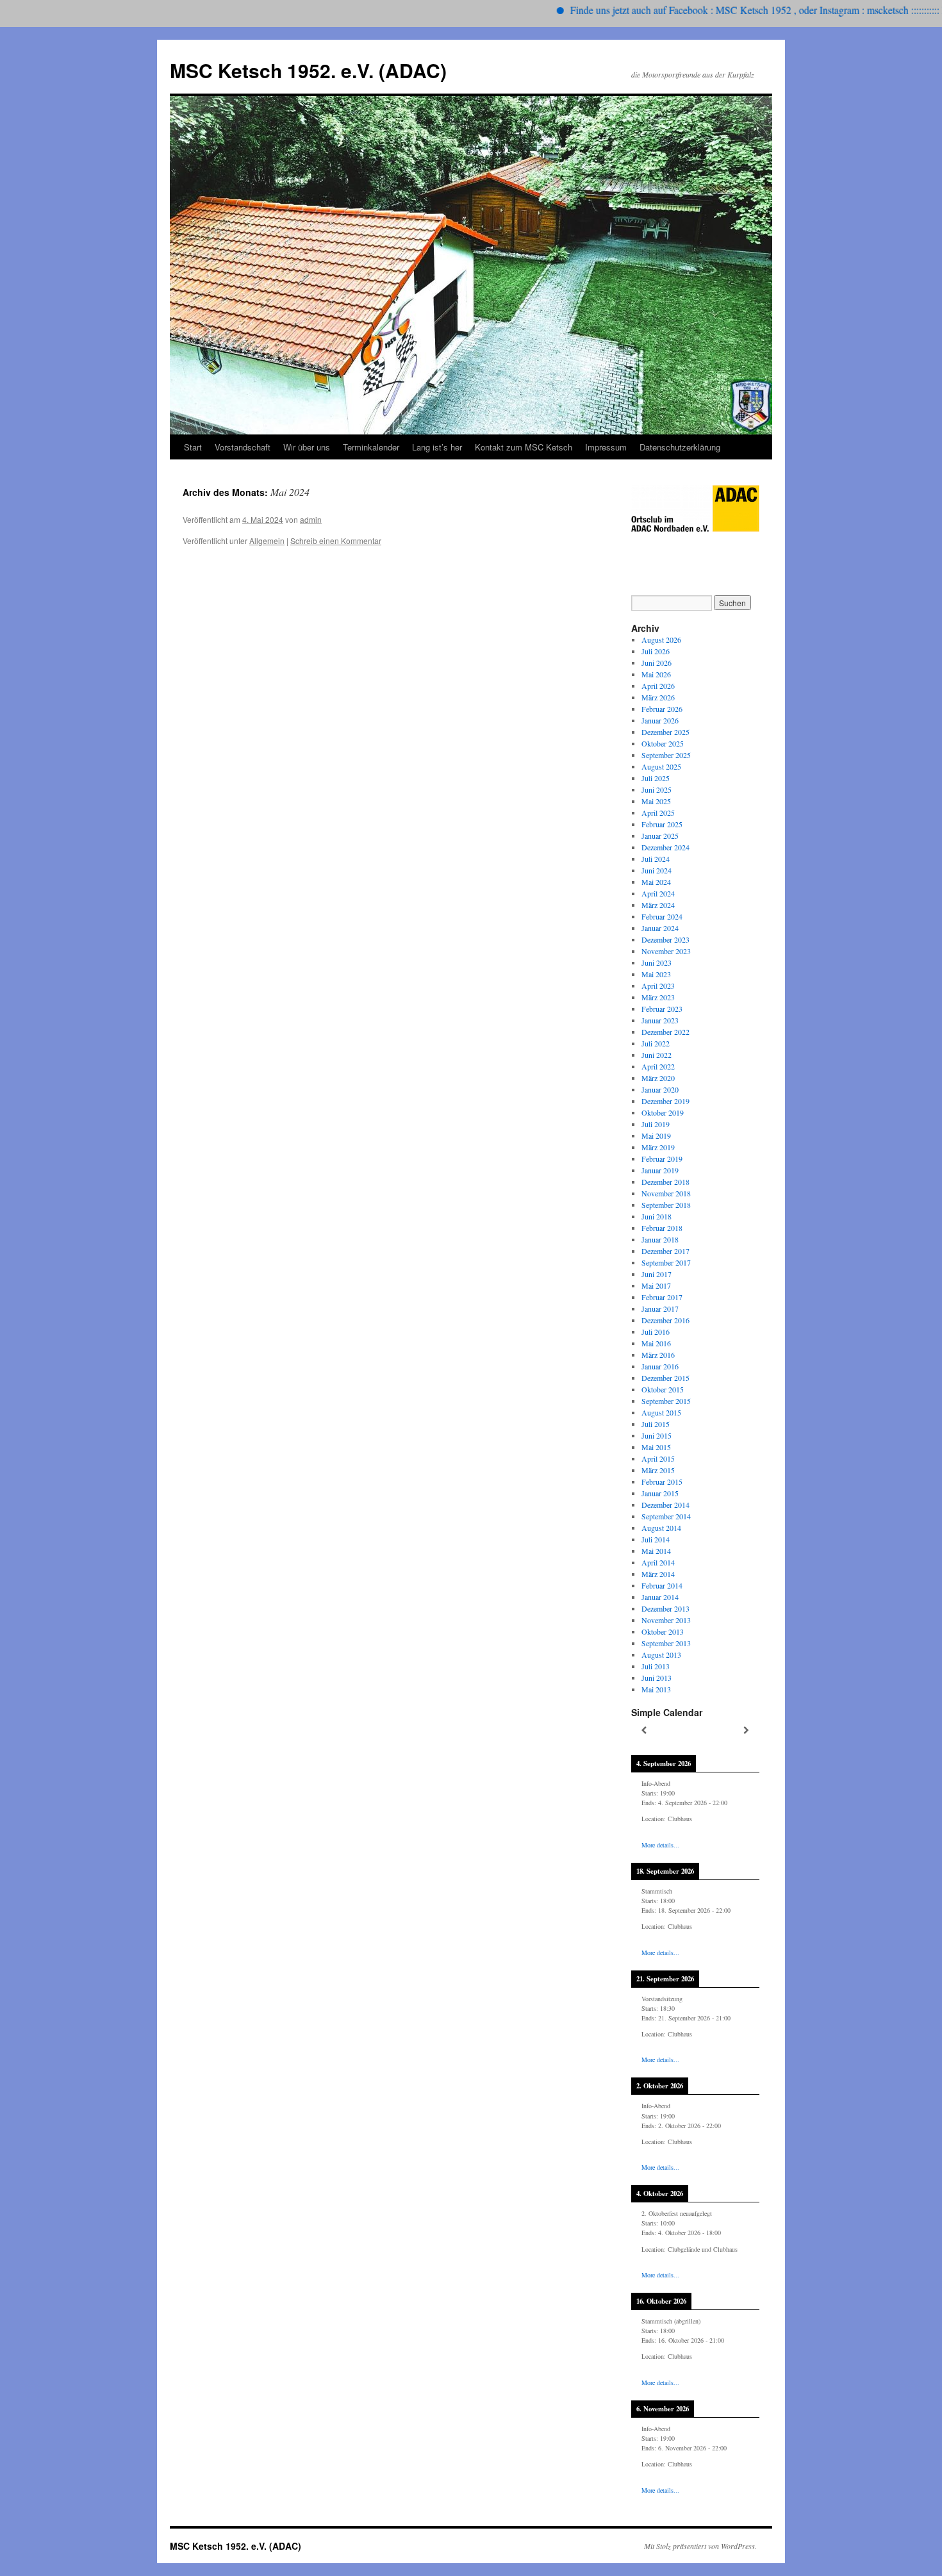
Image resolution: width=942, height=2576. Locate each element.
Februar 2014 (662, 1585)
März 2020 (658, 1078)
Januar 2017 (660, 1309)
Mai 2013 (656, 1689)
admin (311, 519)
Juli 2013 (656, 1666)
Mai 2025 (656, 801)
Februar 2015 (662, 1482)
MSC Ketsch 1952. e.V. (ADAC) (308, 70)
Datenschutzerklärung (680, 447)
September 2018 (666, 1205)
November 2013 (666, 1620)
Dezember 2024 (665, 847)
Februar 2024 (662, 916)
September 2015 (666, 1401)
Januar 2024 (660, 928)
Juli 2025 (656, 778)
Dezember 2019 (665, 1101)
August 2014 (661, 1528)
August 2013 (661, 1655)
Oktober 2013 (663, 1631)
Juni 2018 (657, 1216)
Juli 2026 (656, 651)
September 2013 (666, 1643)
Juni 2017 (657, 1274)
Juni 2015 (657, 1435)
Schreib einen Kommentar (336, 541)
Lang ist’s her (437, 447)
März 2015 (658, 1470)
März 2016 (658, 1355)
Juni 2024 (657, 870)
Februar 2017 (662, 1297)
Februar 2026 (662, 709)
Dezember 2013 (665, 1608)
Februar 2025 (662, 824)
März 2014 (658, 1574)
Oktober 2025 (663, 743)
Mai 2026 (656, 674)
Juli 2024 (656, 859)
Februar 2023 (662, 1009)
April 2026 (658, 686)
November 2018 (666, 1193)
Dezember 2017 (665, 1251)
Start (193, 447)
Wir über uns (307, 447)
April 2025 (658, 813)
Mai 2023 (656, 974)
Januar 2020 (660, 1089)
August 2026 (661, 640)
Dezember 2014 (665, 1505)
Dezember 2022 (665, 1032)
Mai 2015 (656, 1447)
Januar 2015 (660, 1493)
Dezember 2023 (665, 939)
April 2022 (658, 1066)
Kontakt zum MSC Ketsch (524, 447)
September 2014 (666, 1516)
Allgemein (267, 541)
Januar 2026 (660, 720)
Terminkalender (371, 447)
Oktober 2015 (663, 1389)
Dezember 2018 (665, 1182)
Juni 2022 (657, 1055)
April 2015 (658, 1458)
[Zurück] (644, 1730)
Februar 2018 (662, 1228)
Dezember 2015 (665, 1378)
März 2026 (658, 697)
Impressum (606, 447)
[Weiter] (747, 1730)
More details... (660, 1845)
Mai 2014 (656, 1551)
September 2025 (666, 755)
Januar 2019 (660, 1170)
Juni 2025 (657, 789)
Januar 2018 (660, 1239)
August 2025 (661, 766)
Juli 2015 (656, 1424)
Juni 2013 (657, 1678)
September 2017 (666, 1262)
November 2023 (666, 951)
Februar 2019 (662, 1159)
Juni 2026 (657, 663)
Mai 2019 (656, 1135)
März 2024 (658, 905)
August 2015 (661, 1412)
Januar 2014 (660, 1597)
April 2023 (658, 986)
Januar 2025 (660, 836)
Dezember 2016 (665, 1320)
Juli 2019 (656, 1124)
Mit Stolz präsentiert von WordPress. (700, 2546)
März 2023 (658, 997)
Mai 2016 (656, 1343)
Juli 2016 (656, 1332)
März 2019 (658, 1147)
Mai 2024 (656, 882)
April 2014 (658, 1562)
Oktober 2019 (663, 1112)
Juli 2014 (656, 1539)
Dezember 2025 (665, 732)
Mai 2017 (656, 1285)
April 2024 (658, 893)
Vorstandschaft (243, 447)
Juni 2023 (657, 962)
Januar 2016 (660, 1366)
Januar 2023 (660, 1020)
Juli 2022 (656, 1043)
